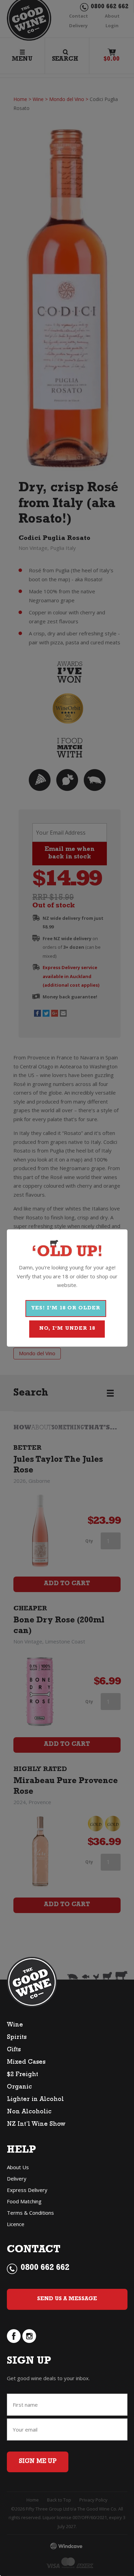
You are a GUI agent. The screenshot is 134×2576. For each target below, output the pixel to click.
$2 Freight (23, 2075)
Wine (15, 2025)
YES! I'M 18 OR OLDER (66, 1309)
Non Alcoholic (29, 2112)
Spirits (17, 2038)
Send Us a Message (67, 2299)
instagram (29, 2336)
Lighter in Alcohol (35, 2100)
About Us (18, 2167)
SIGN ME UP (38, 2462)
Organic (19, 2087)
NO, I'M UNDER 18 (67, 1329)
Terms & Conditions (30, 2213)
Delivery (17, 2178)
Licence (16, 2224)
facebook (14, 2336)
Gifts (14, 2050)
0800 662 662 (45, 2268)
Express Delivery (27, 2190)
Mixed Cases (26, 2063)
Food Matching (24, 2201)
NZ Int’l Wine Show (36, 2125)
